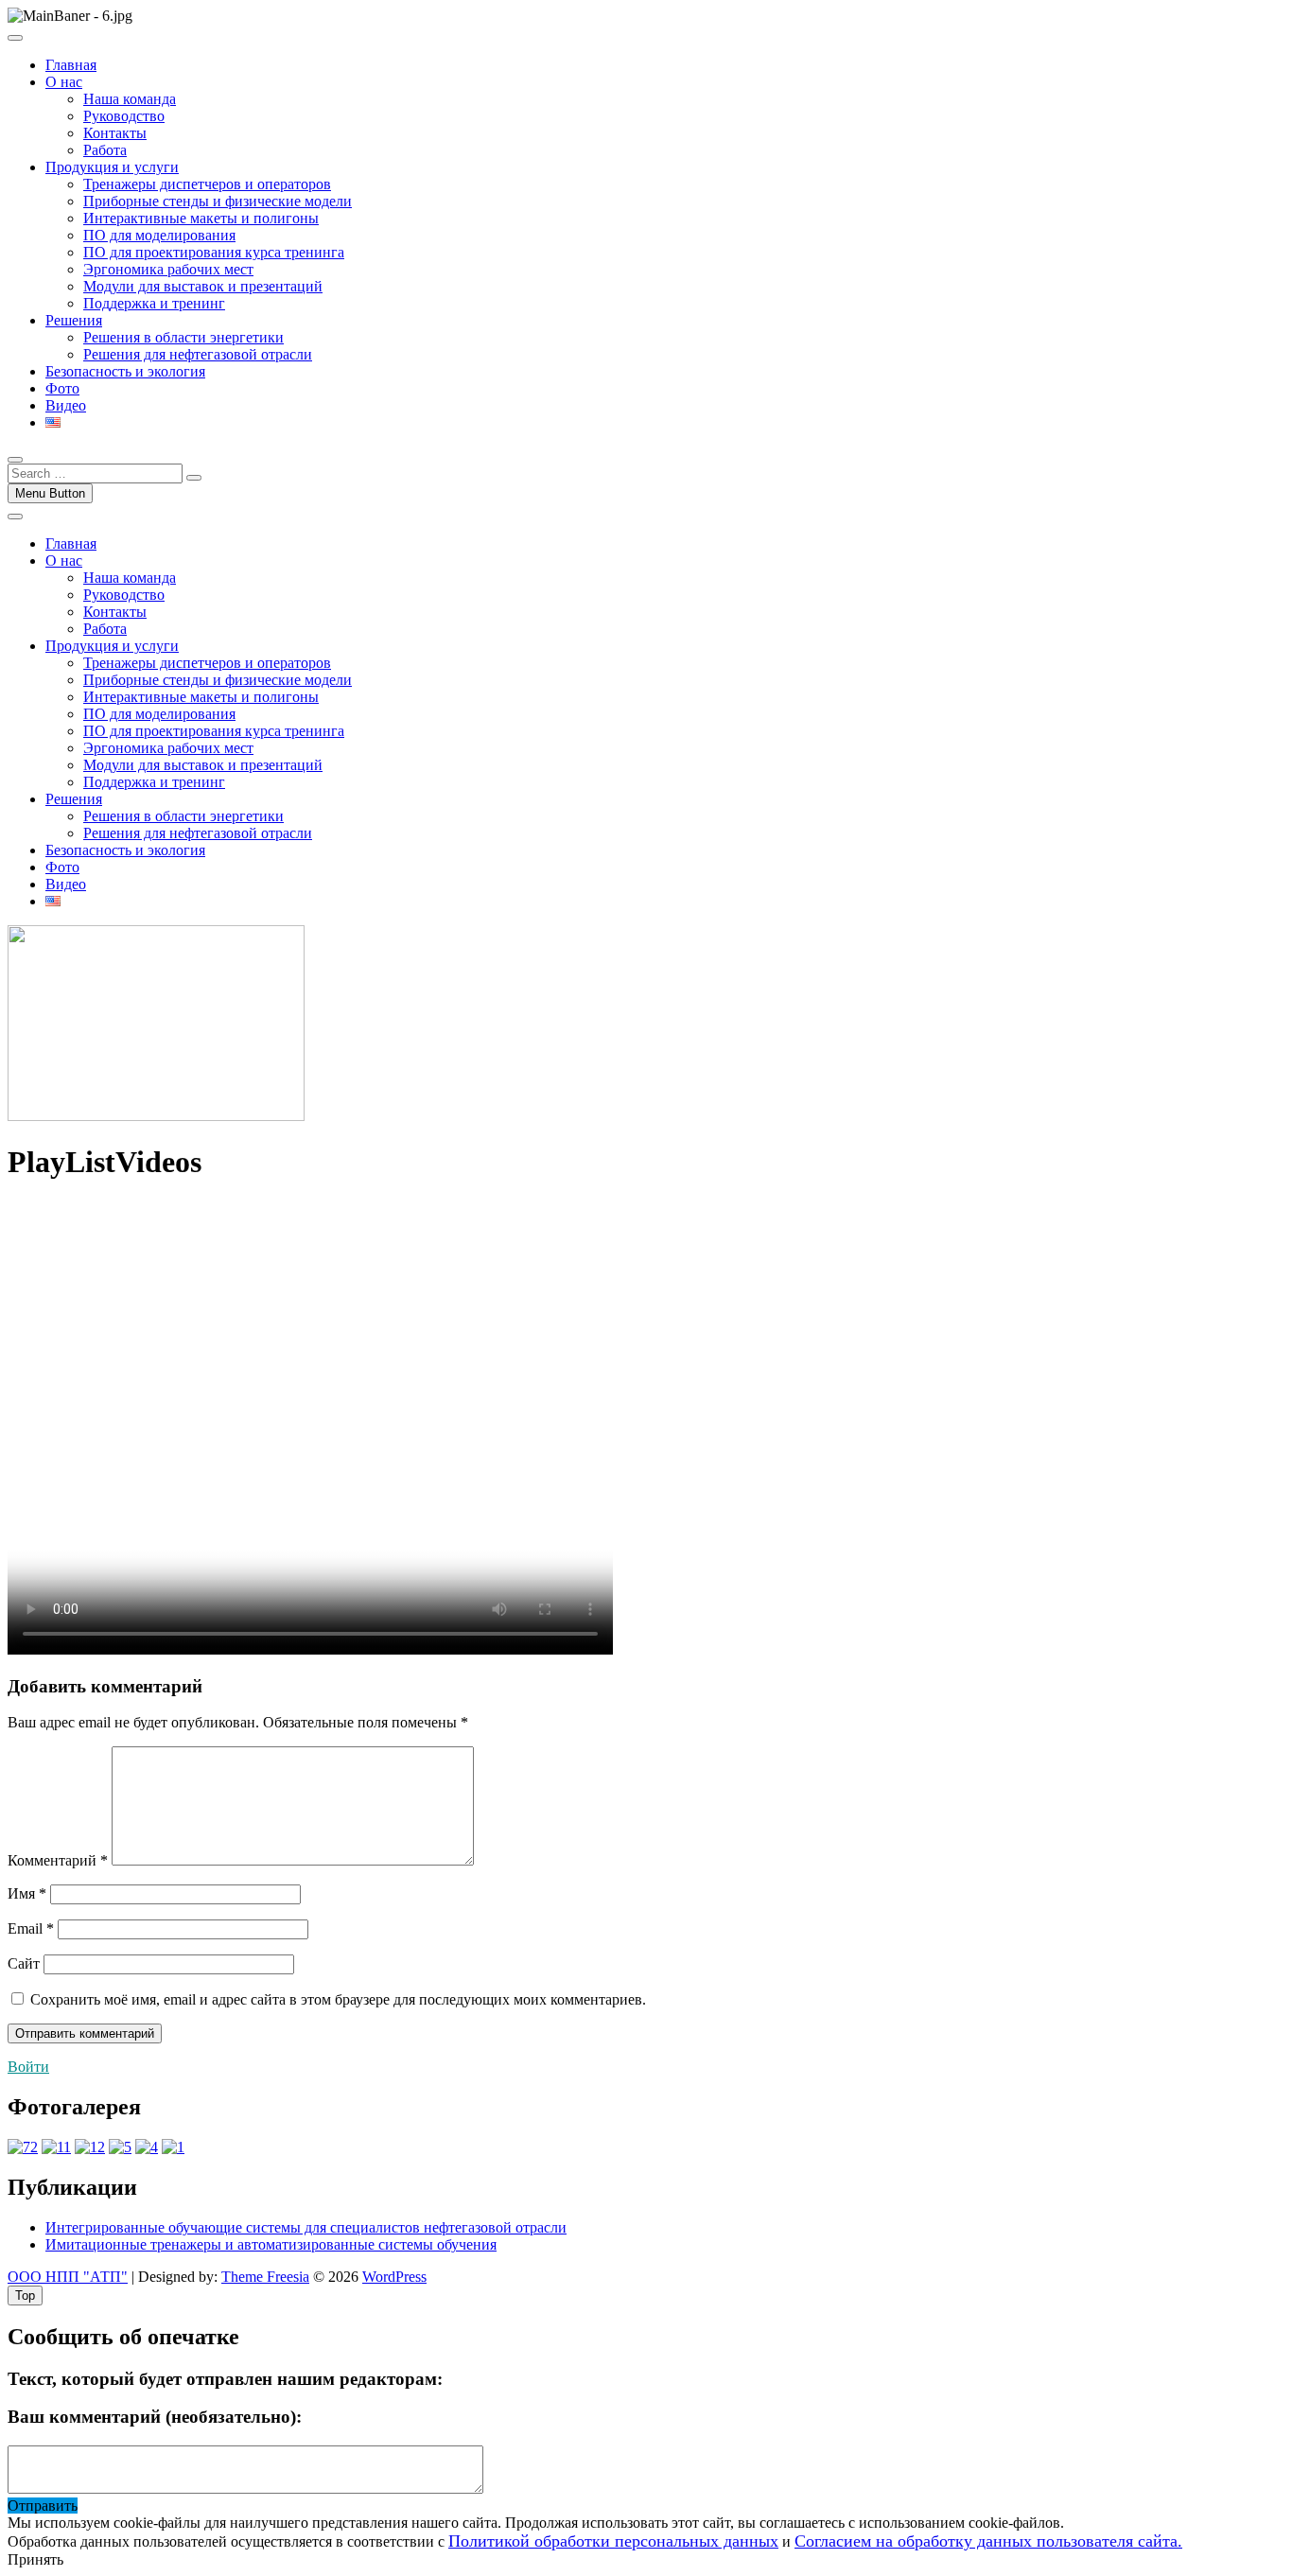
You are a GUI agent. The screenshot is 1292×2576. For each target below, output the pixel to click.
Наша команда (130, 99)
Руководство (124, 116)
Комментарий (58, 1860)
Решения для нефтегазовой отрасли (198, 354)
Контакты (115, 133)
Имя (27, 1893)
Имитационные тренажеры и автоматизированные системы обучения (271, 2244)
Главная (71, 65)
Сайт (24, 1963)
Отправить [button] (43, 2506)
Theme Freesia (265, 2277)
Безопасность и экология (125, 371)
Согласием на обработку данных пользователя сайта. (988, 2541)
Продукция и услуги (112, 167)
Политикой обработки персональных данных (613, 2541)
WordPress (394, 2277)
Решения (74, 320)
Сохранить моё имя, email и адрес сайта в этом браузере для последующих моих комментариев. (338, 1999)
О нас (64, 82)
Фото (62, 388)
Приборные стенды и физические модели (218, 201)
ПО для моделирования (159, 235)
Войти (28, 2067)
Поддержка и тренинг (154, 303)
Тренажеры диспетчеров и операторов (207, 184)
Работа (105, 150)
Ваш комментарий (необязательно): (155, 2417)
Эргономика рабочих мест (168, 269)
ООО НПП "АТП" (68, 2277)
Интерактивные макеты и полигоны (201, 218)
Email (31, 1928)
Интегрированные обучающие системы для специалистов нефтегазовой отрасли (306, 2227)
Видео (66, 405)
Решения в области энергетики (183, 337)
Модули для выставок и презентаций (203, 286)
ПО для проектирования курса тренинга (214, 252)
